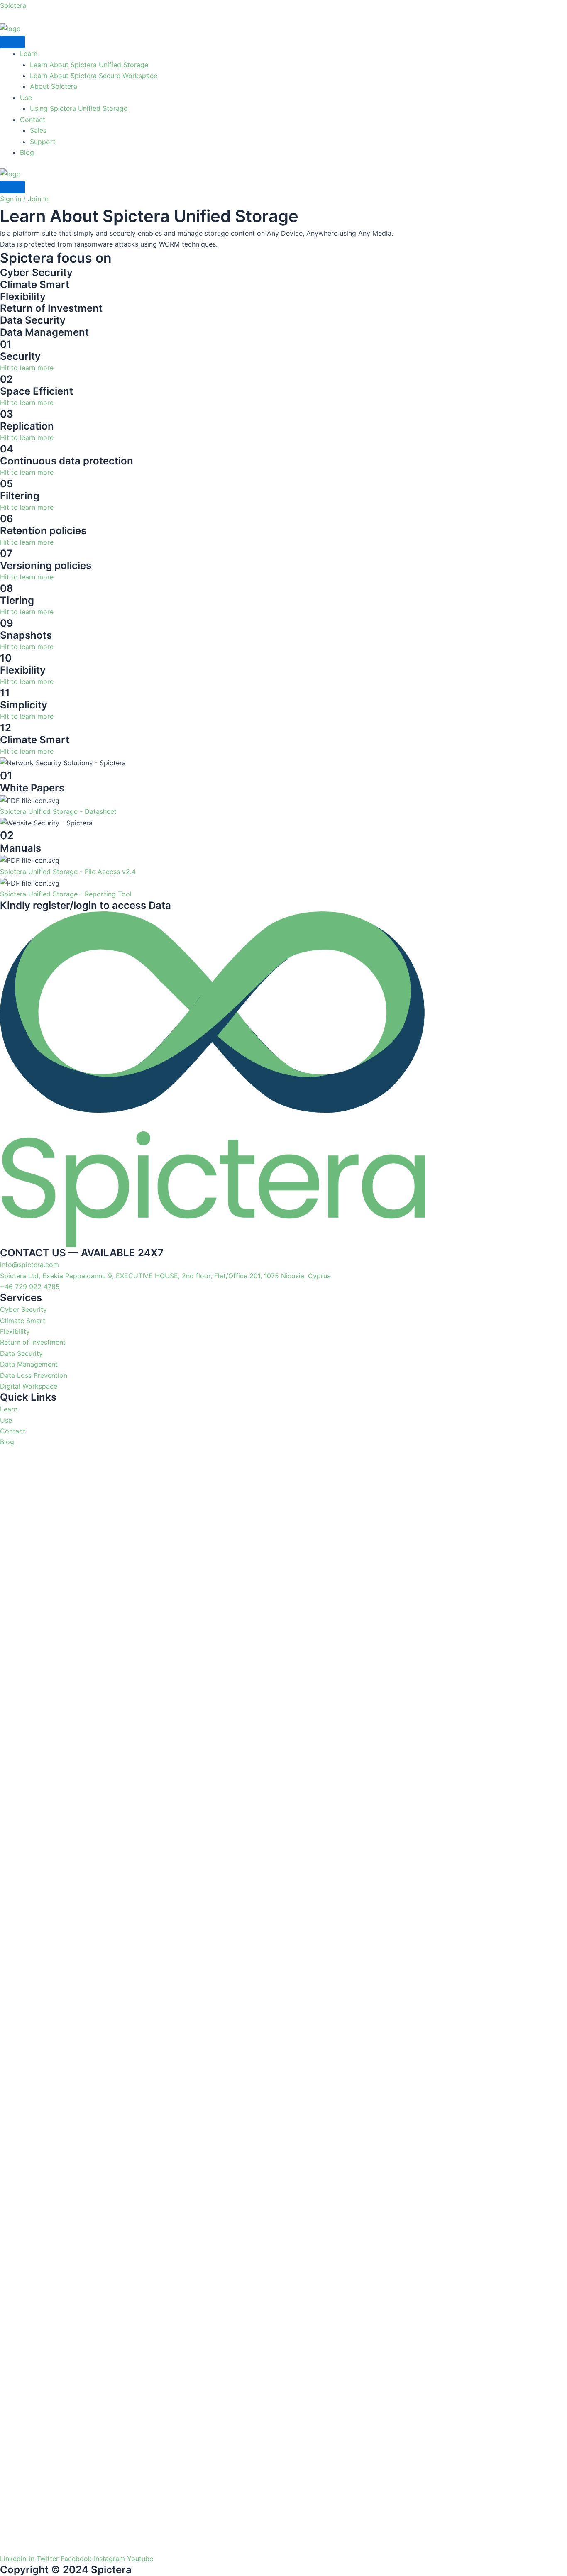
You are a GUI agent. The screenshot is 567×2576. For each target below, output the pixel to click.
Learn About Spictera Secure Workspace (94, 76)
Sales (38, 130)
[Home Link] (10, 173)
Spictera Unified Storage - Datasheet (58, 811)
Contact (33, 120)
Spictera (13, 5)
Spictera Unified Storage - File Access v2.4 (68, 872)
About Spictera (54, 86)
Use (26, 98)
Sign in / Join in (24, 199)
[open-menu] (12, 42)
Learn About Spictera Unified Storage (89, 65)
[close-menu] (12, 187)
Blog (27, 152)
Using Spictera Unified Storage (79, 108)
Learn (29, 54)
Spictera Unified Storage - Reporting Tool (66, 894)
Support (43, 142)
